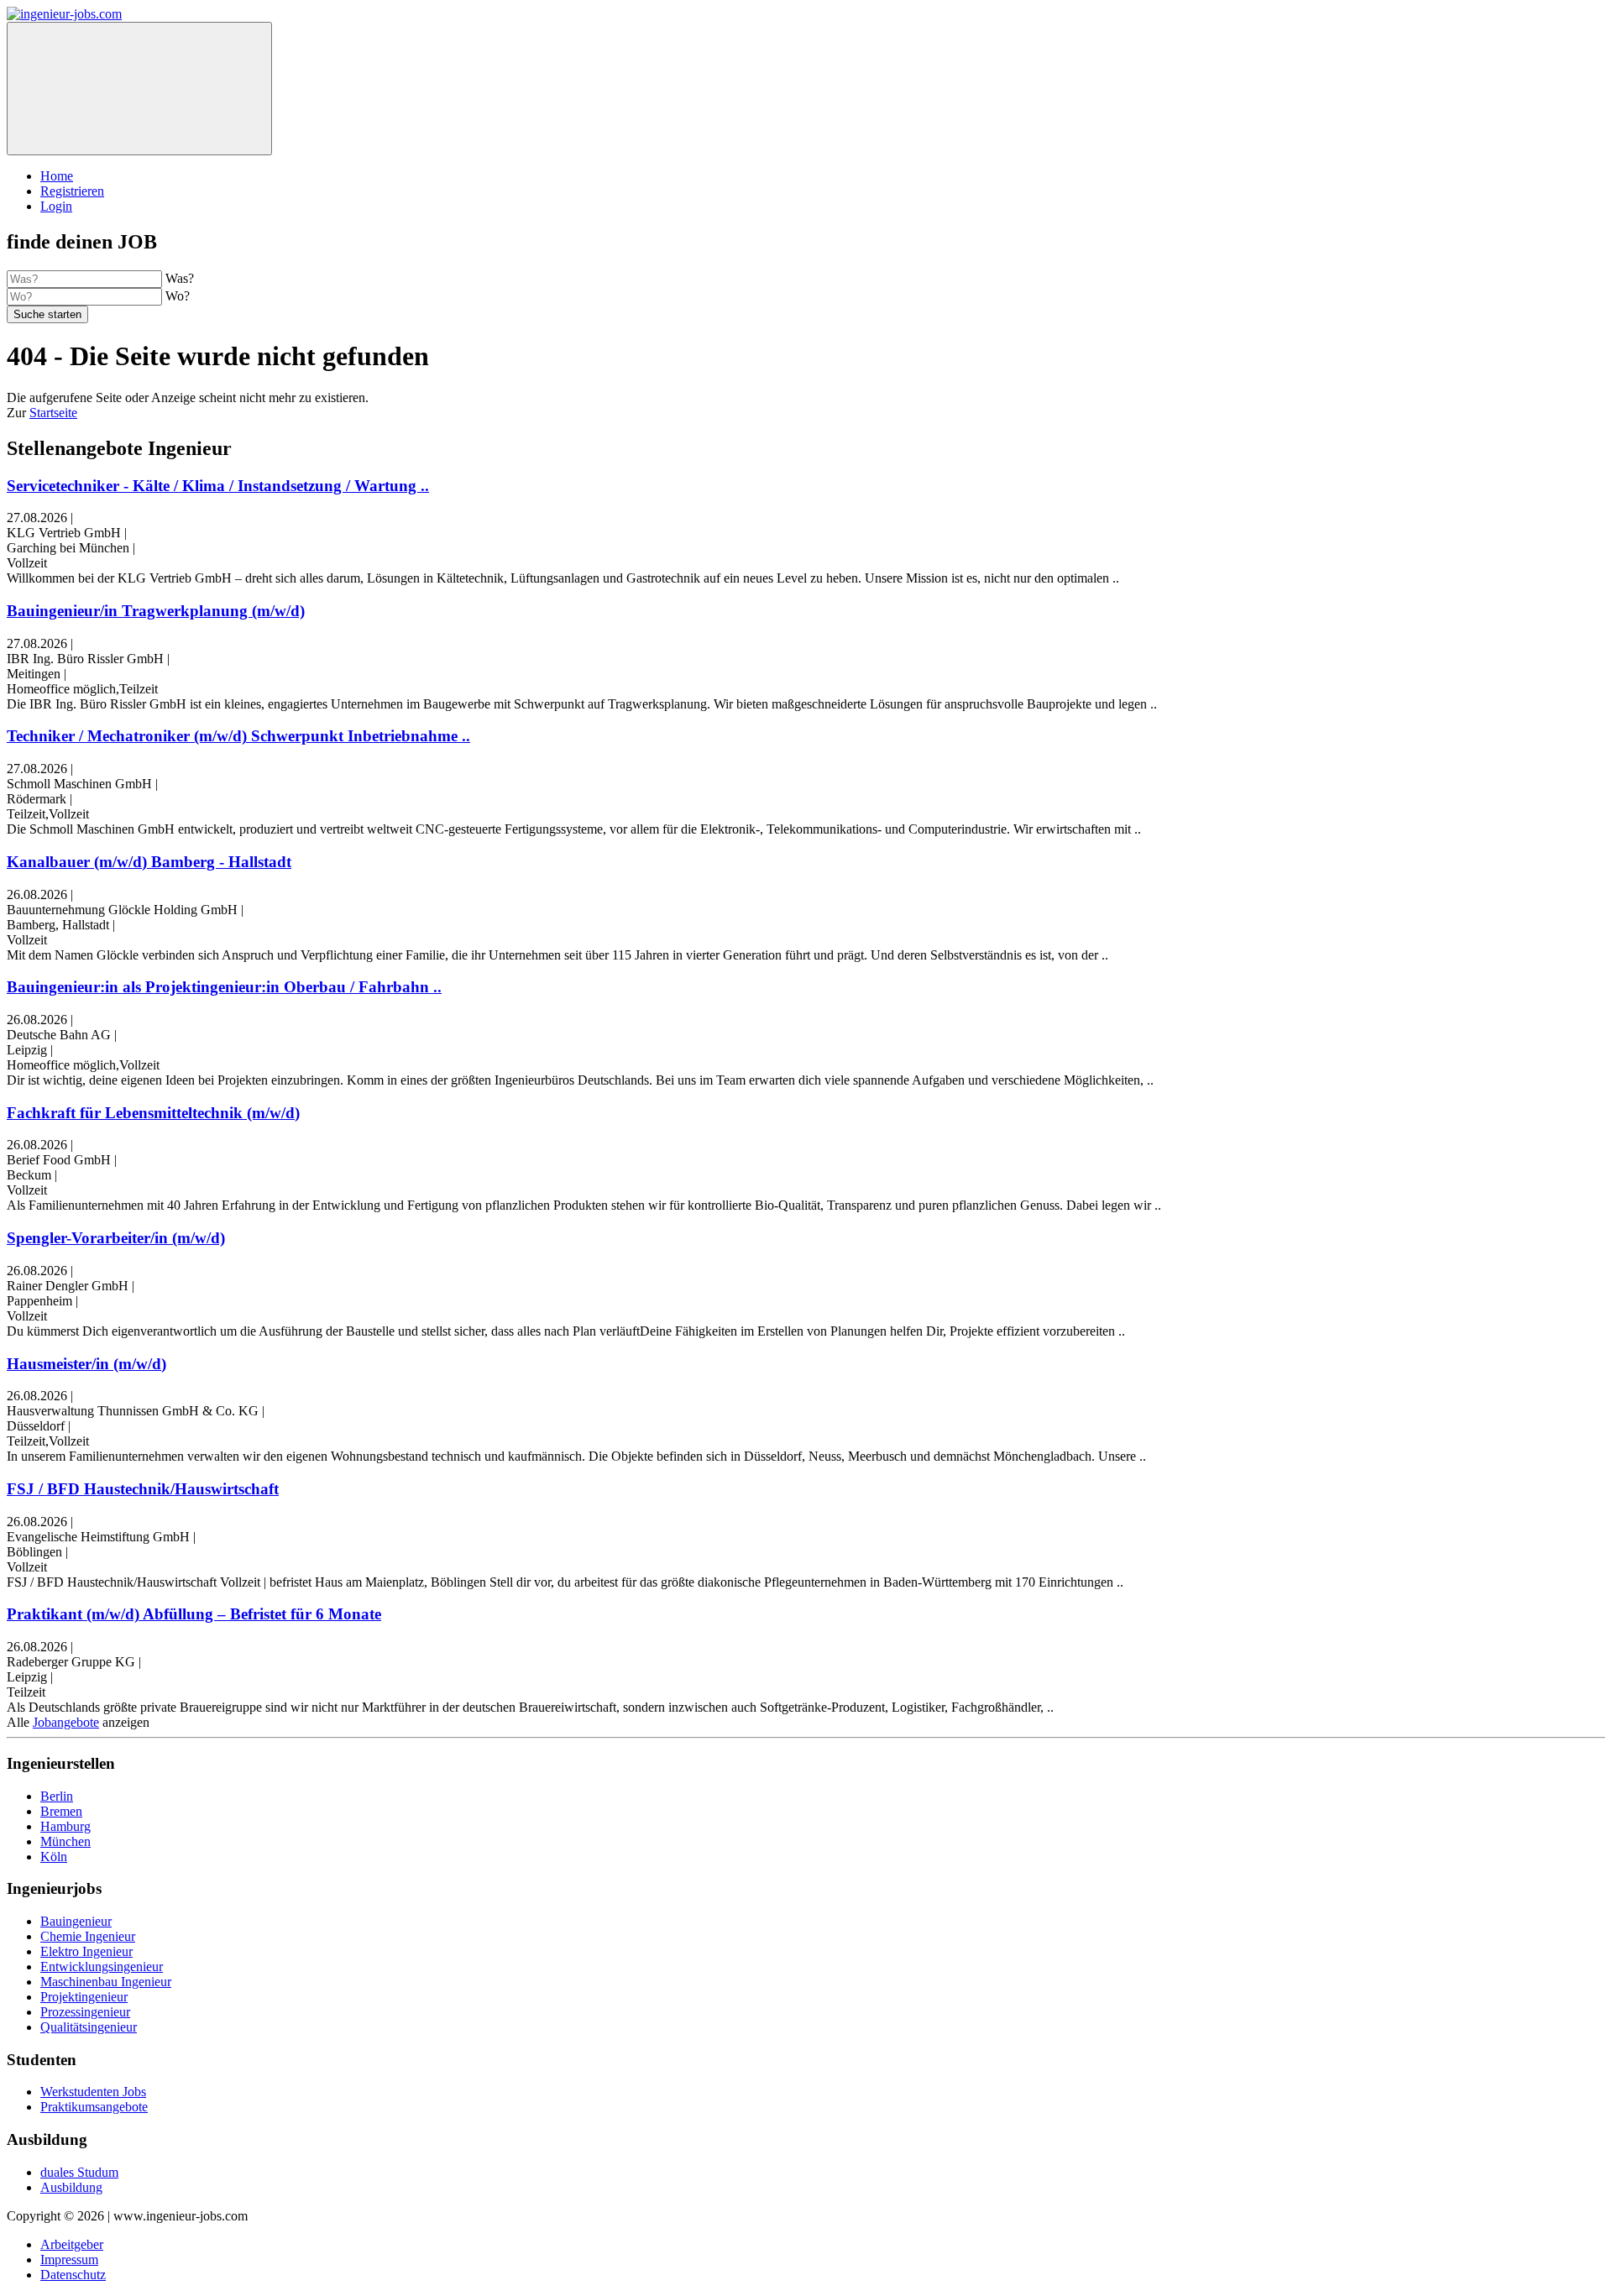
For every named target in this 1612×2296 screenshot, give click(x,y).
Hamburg (65, 1826)
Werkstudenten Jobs (93, 2092)
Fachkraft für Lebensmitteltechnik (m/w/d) (153, 1113)
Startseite (53, 413)
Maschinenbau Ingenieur (106, 1982)
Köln (54, 1857)
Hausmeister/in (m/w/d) (86, 1364)
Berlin (57, 1796)
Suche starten (47, 314)
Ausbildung (71, 2187)
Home (57, 176)
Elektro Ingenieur (86, 1951)
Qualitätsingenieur (89, 2027)
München (65, 1841)
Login (56, 206)
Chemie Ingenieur (88, 1936)
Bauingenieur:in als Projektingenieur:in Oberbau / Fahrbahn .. (224, 987)
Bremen (61, 1811)
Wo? (178, 296)
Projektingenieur (84, 1997)
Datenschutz (73, 2275)
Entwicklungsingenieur (102, 1967)
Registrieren (72, 191)
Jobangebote (66, 1722)
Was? (180, 278)
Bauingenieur (76, 1921)
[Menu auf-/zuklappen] (139, 89)
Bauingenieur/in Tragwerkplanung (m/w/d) (156, 611)
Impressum (69, 2259)
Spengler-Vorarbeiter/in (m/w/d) (116, 1238)
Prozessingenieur (85, 2012)
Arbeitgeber (72, 2244)
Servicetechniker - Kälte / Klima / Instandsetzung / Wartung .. (218, 486)
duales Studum (79, 2172)
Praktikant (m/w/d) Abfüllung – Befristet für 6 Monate (194, 1614)
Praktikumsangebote (94, 2107)
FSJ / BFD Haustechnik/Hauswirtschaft (143, 1489)
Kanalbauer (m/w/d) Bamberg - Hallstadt (149, 862)
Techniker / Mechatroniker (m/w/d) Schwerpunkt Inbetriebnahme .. (238, 736)
